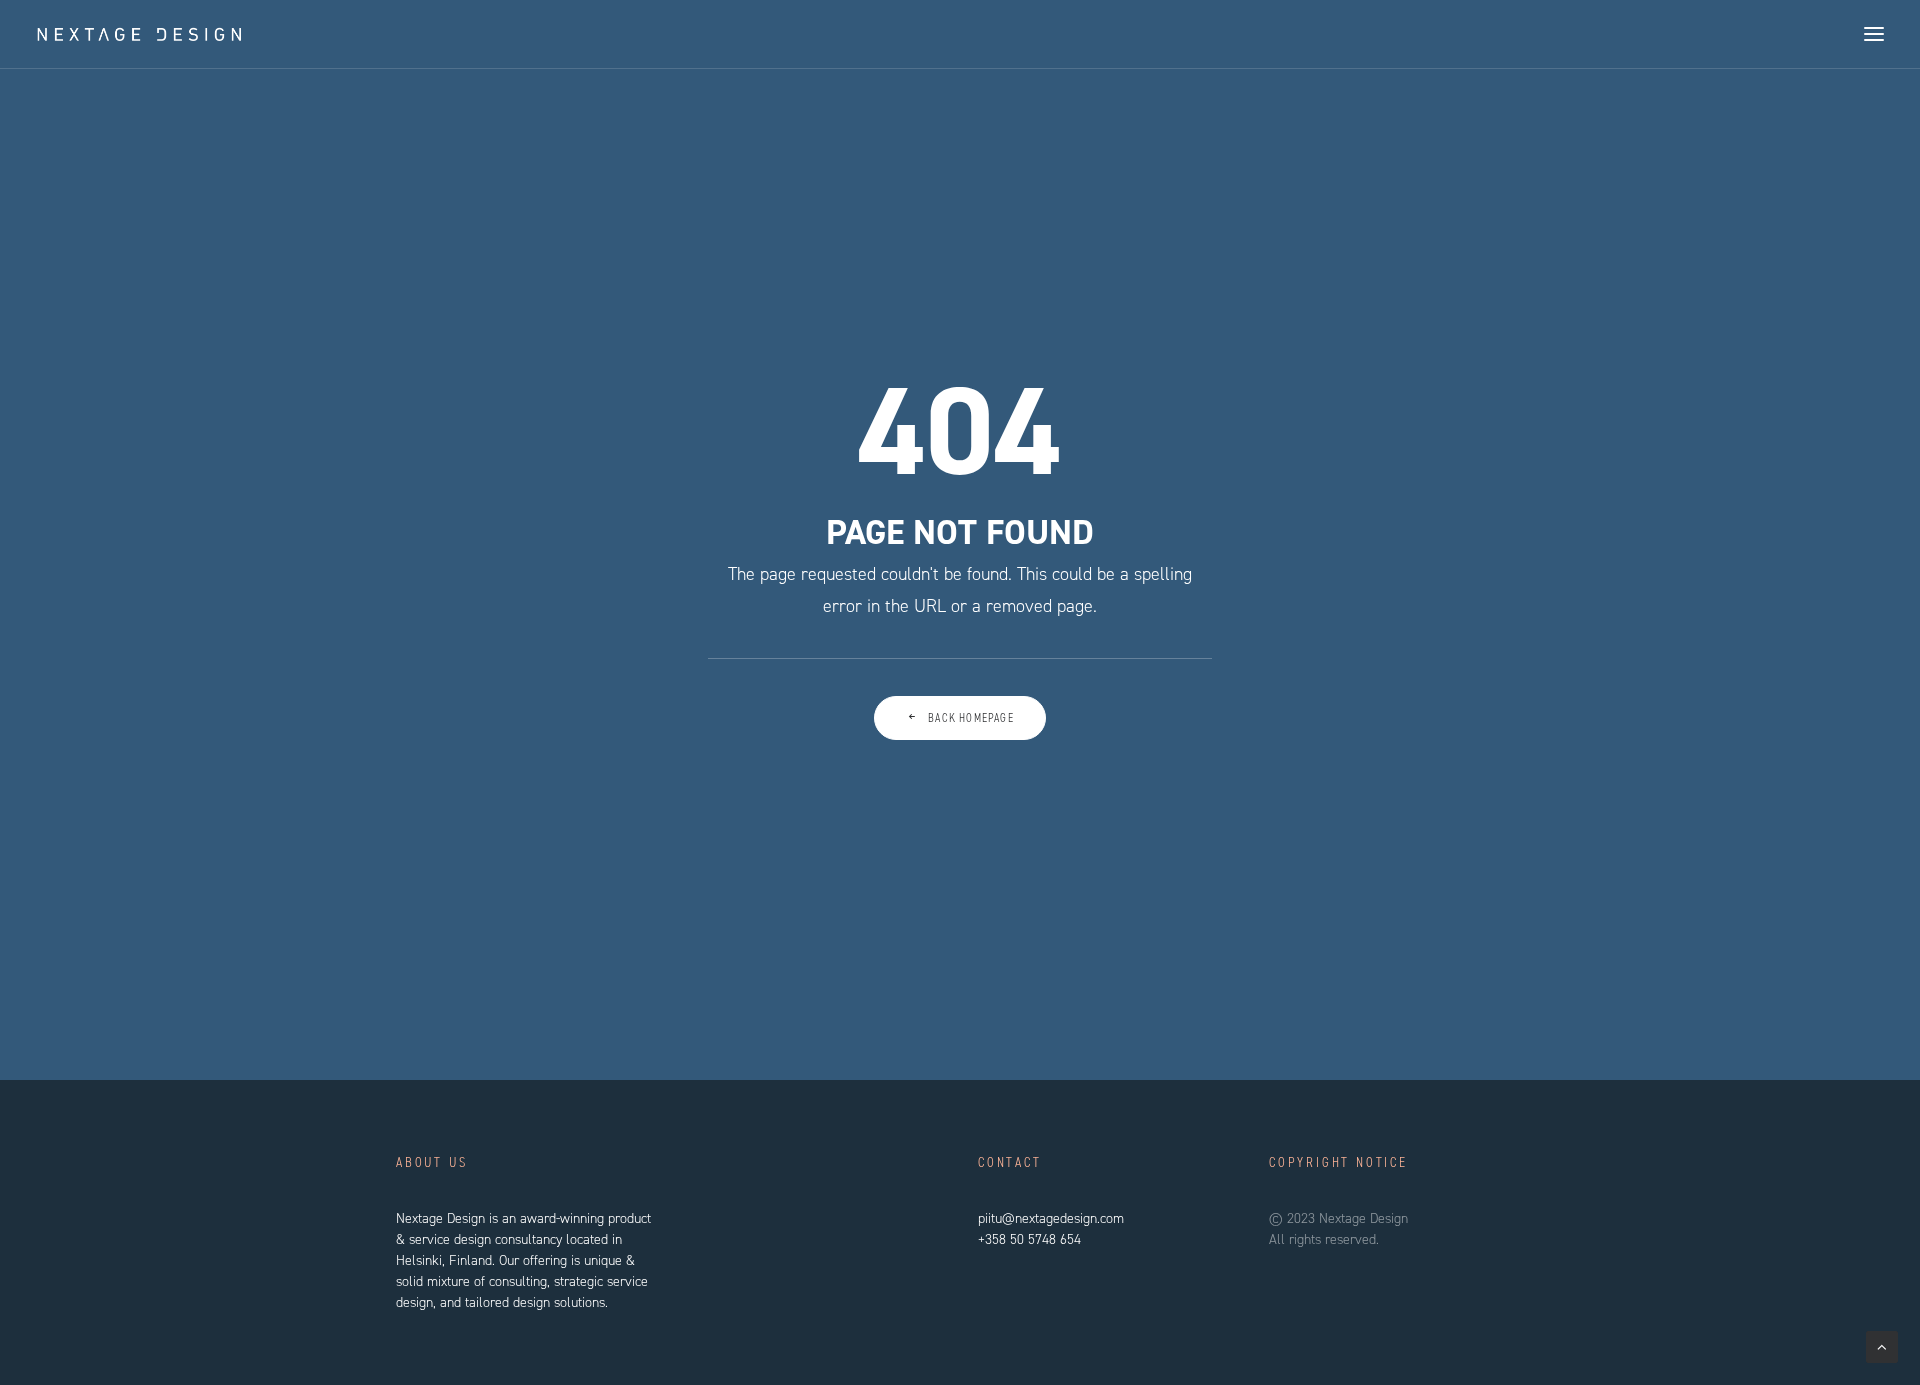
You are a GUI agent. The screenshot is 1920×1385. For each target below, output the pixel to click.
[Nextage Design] (139, 34)
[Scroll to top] (1882, 1346)
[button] (1874, 34)
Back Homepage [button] (971, 718)
